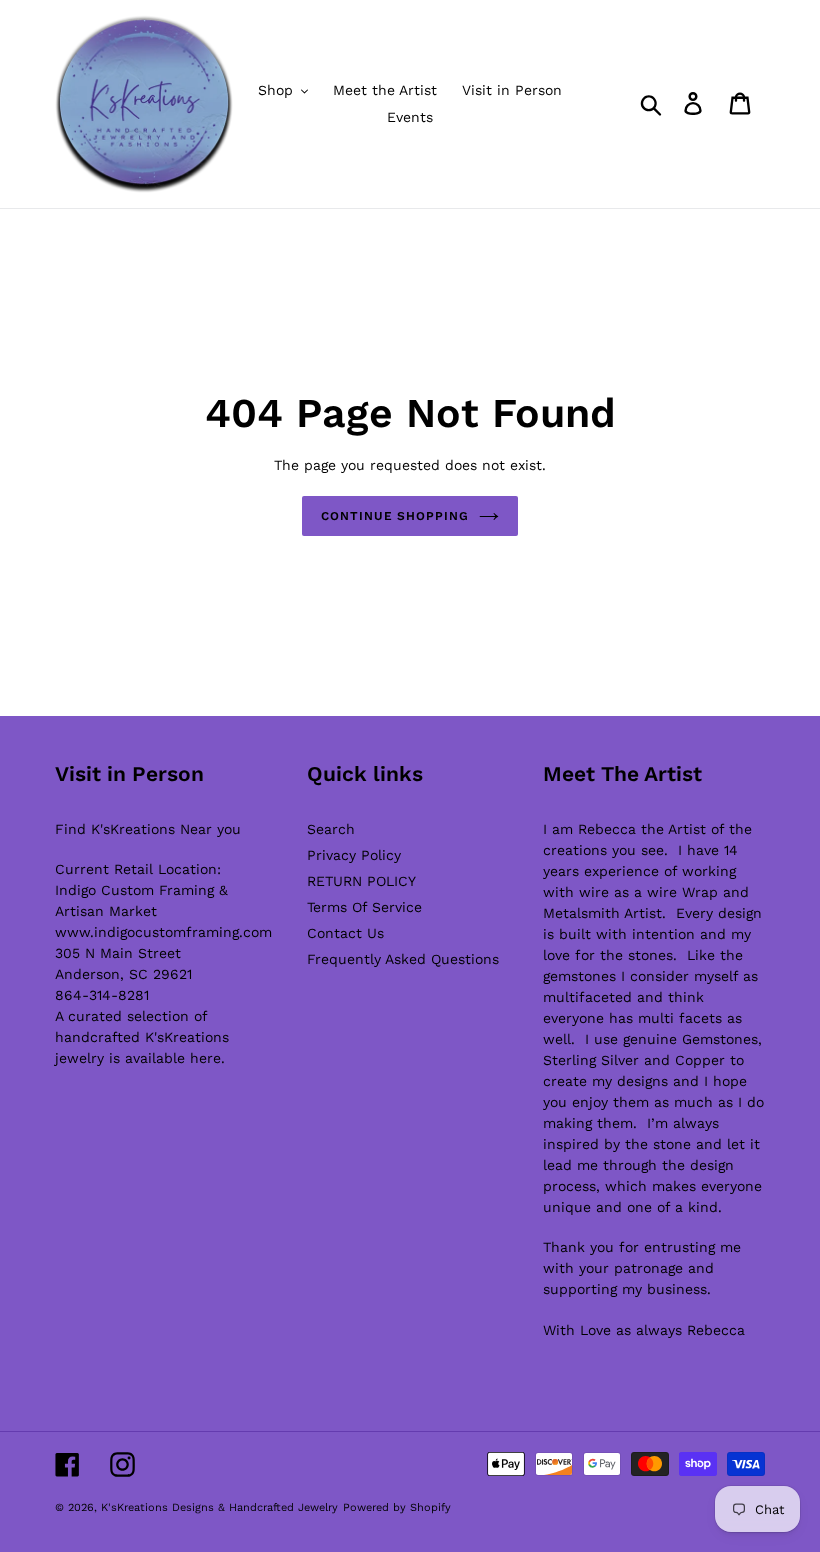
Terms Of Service (364, 907)
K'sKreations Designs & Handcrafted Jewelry (219, 1507)
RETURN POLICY (361, 881)
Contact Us (345, 933)
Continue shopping (395, 516)
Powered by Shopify (397, 1507)
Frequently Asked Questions (403, 959)
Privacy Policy (354, 855)
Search (331, 829)
